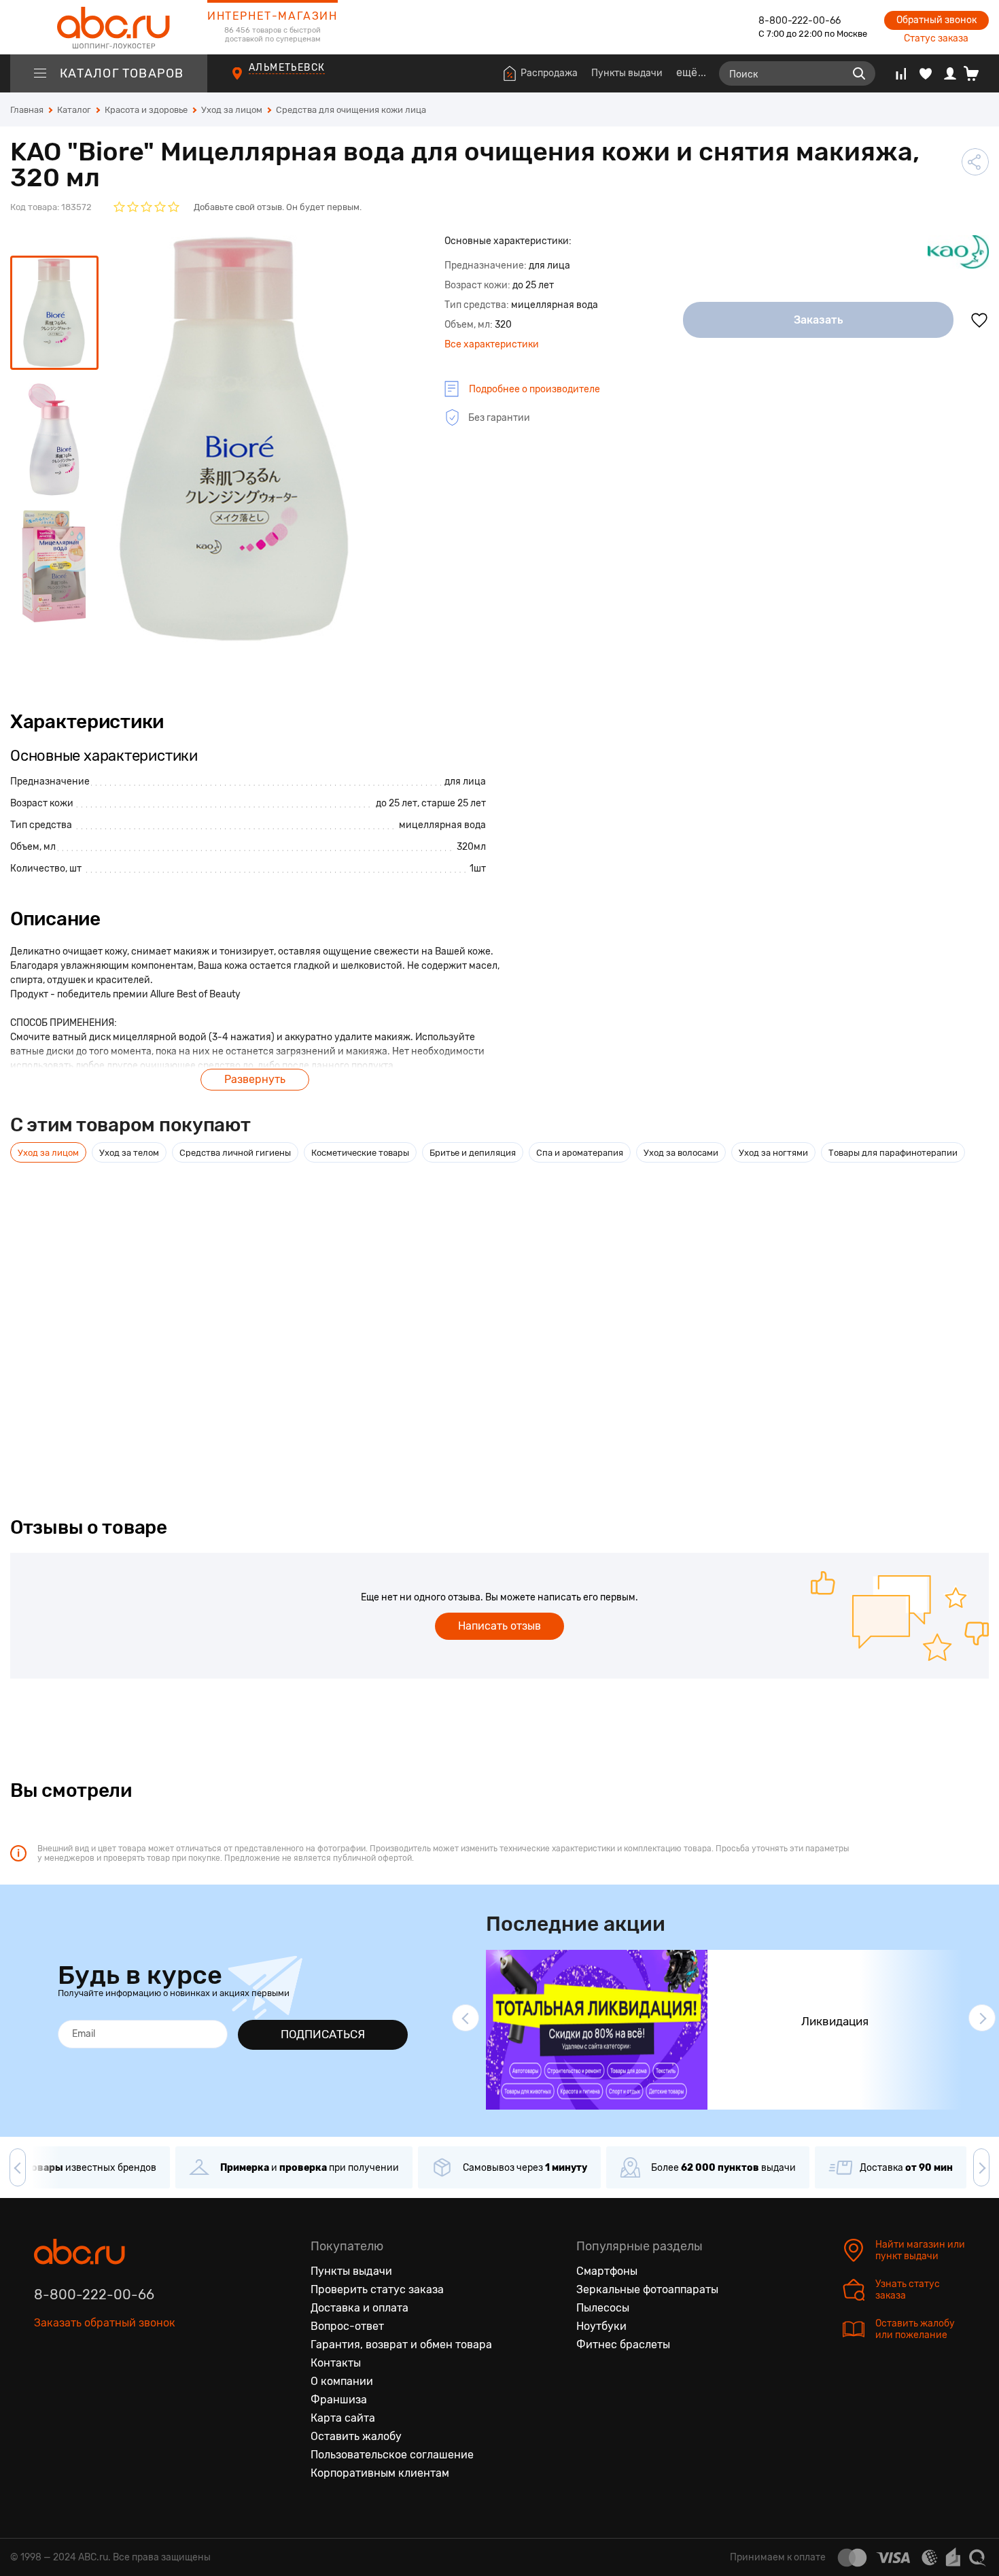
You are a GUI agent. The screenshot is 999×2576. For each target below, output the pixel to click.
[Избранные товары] (926, 73)
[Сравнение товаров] (901, 73)
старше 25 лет (454, 803)
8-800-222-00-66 (800, 21)
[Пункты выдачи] (250, 81)
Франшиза (339, 2400)
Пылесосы (603, 2308)
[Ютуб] (102, 2386)
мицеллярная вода (442, 825)
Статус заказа (936, 38)
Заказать (819, 320)
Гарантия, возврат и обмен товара (401, 2345)
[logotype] (109, 27)
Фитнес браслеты (623, 2345)
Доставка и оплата (360, 2308)
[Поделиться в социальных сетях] (975, 162)
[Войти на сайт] (950, 73)
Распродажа (549, 73)
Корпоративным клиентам (380, 2473)
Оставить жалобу (356, 2436)
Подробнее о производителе (534, 389)
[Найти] (859, 73)
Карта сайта (343, 2418)
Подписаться (323, 2034)
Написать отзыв (500, 1626)
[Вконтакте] (45, 2386)
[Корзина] (976, 73)
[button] (466, 2018)
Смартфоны (607, 2271)
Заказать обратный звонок (105, 2323)
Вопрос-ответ (347, 2326)
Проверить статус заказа (377, 2289)
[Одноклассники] (73, 2386)
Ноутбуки (601, 2326)
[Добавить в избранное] (979, 320)
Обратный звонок (936, 20)
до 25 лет (397, 803)
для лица (465, 782)
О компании (342, 2381)
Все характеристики (492, 344)
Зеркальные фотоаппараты (647, 2289)
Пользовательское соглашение (392, 2455)
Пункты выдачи (627, 73)
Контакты (336, 2363)
